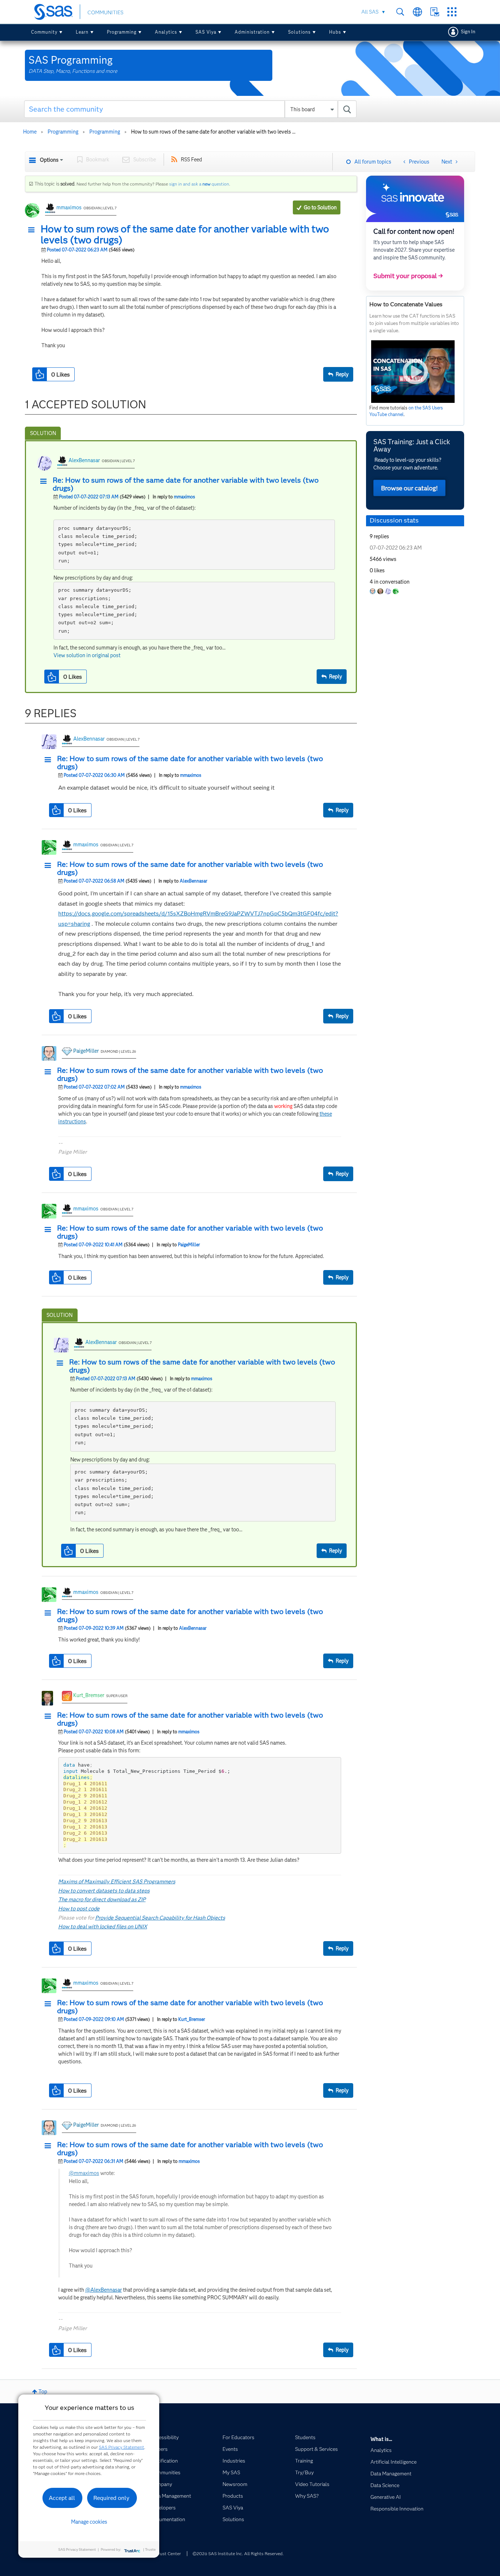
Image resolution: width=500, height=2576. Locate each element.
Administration (252, 32)
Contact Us (435, 12)
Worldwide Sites (417, 12)
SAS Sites (452, 12)
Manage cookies (89, 2522)
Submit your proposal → (408, 276)
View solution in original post (87, 655)
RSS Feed (191, 160)
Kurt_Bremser (89, 1695)
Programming (122, 32)
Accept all (62, 2498)
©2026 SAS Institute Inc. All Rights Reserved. (238, 2553)
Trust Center (168, 2553)
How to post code (79, 1909)
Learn (82, 32)
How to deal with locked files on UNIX (103, 1927)
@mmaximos (84, 2173)
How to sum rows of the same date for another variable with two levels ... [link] (213, 132)
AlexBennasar (84, 460)
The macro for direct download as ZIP (102, 1899)
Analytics (166, 32)
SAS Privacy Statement (122, 2447)
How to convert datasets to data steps (104, 1891)
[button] (33, 230)
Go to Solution (320, 207)
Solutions (299, 32)
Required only (111, 2498)
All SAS (370, 12)
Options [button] (49, 160)
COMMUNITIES (105, 12)
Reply (342, 374)
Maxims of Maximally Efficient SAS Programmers (117, 1882)
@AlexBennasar (104, 2290)
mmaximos (69, 207)
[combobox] (191, 109)
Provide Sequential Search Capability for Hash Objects (160, 1918)
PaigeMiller (86, 1051)
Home (30, 132)
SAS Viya (206, 32)
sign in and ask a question (199, 184)
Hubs (335, 32)
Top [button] (43, 2392)
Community (44, 32)
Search (400, 12)
